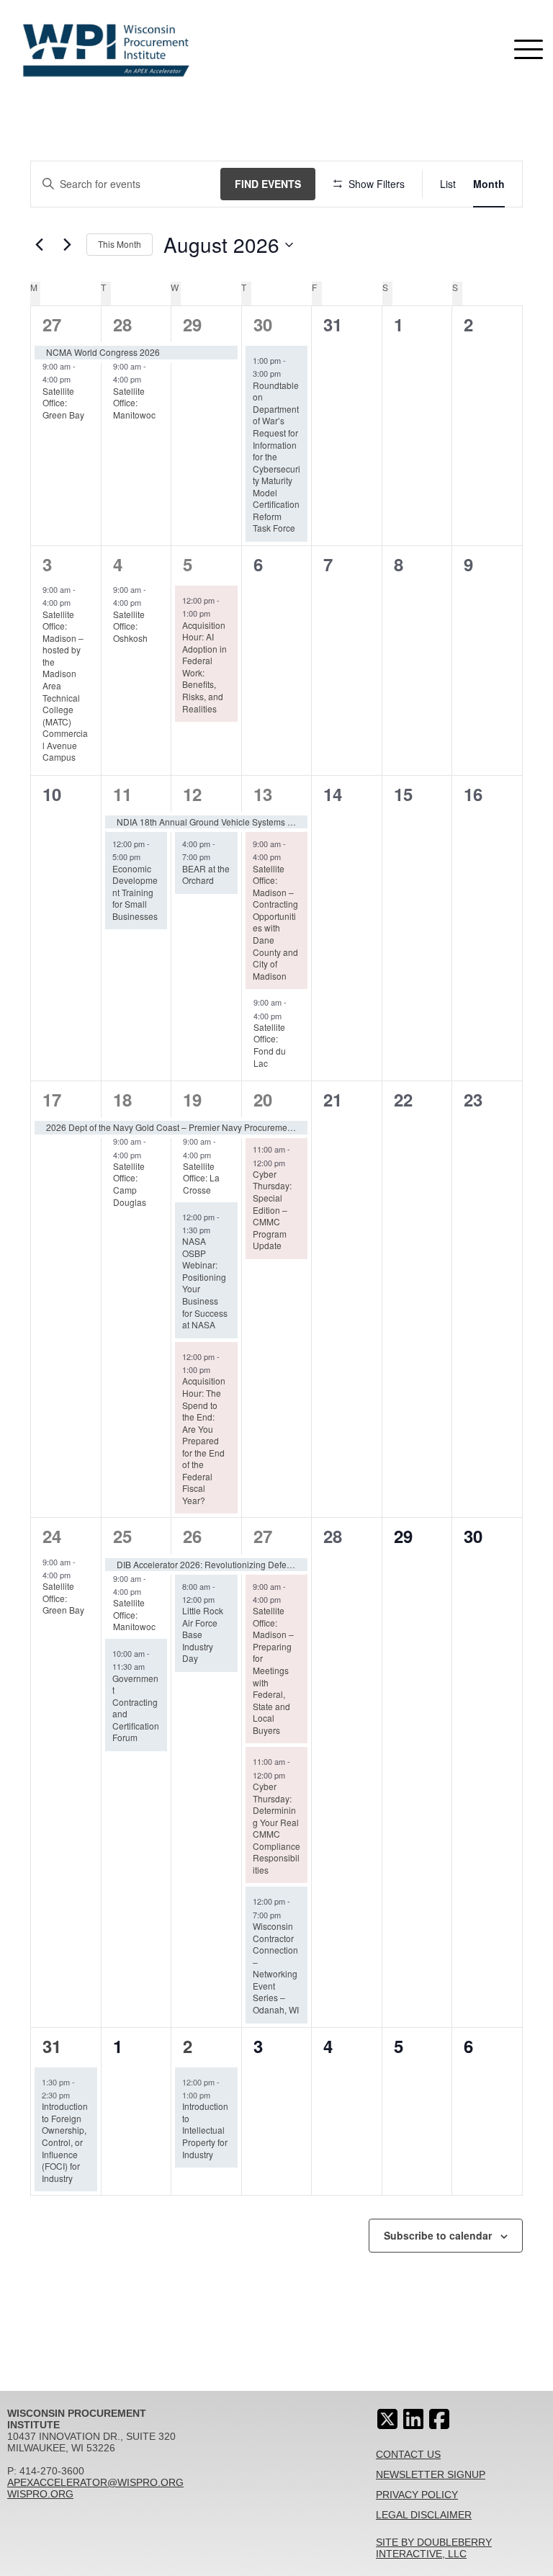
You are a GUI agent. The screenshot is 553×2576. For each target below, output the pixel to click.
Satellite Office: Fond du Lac (270, 1045)
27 (52, 324)
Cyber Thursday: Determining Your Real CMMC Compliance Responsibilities (276, 1828)
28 (122, 324)
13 (263, 794)
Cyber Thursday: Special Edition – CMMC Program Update (272, 1209)
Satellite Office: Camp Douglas (130, 1184)
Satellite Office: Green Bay (63, 403)
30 (263, 324)
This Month (120, 244)
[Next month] (67, 245)
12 (192, 794)
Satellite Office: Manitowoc (134, 403)
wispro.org (40, 2494)
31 (52, 2046)
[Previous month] (39, 245)
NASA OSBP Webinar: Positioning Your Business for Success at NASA (205, 1283)
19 (192, 1099)
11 (122, 794)
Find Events (268, 184)
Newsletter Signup (431, 2474)
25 (122, 1536)
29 (192, 324)
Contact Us (408, 2454)
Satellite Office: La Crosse (201, 1178)
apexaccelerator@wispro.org (95, 2482)
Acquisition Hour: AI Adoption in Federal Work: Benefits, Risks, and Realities (204, 667)
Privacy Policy (417, 2495)
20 (263, 1099)
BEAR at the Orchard (206, 875)
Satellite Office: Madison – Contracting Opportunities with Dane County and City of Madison (275, 922)
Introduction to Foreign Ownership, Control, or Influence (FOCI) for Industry (65, 2142)
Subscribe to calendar (438, 2235)
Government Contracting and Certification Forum (136, 1708)
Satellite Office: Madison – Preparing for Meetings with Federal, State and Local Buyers (273, 1670)
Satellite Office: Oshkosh (130, 626)
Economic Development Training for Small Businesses (135, 892)
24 (52, 1536)
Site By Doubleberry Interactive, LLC (434, 2548)
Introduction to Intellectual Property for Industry (205, 2130)
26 (192, 1536)
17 (52, 1099)
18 (122, 1099)
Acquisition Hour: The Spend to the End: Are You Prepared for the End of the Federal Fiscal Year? (204, 1440)
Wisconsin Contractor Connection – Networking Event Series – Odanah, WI (276, 1968)
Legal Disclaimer (424, 2515)
